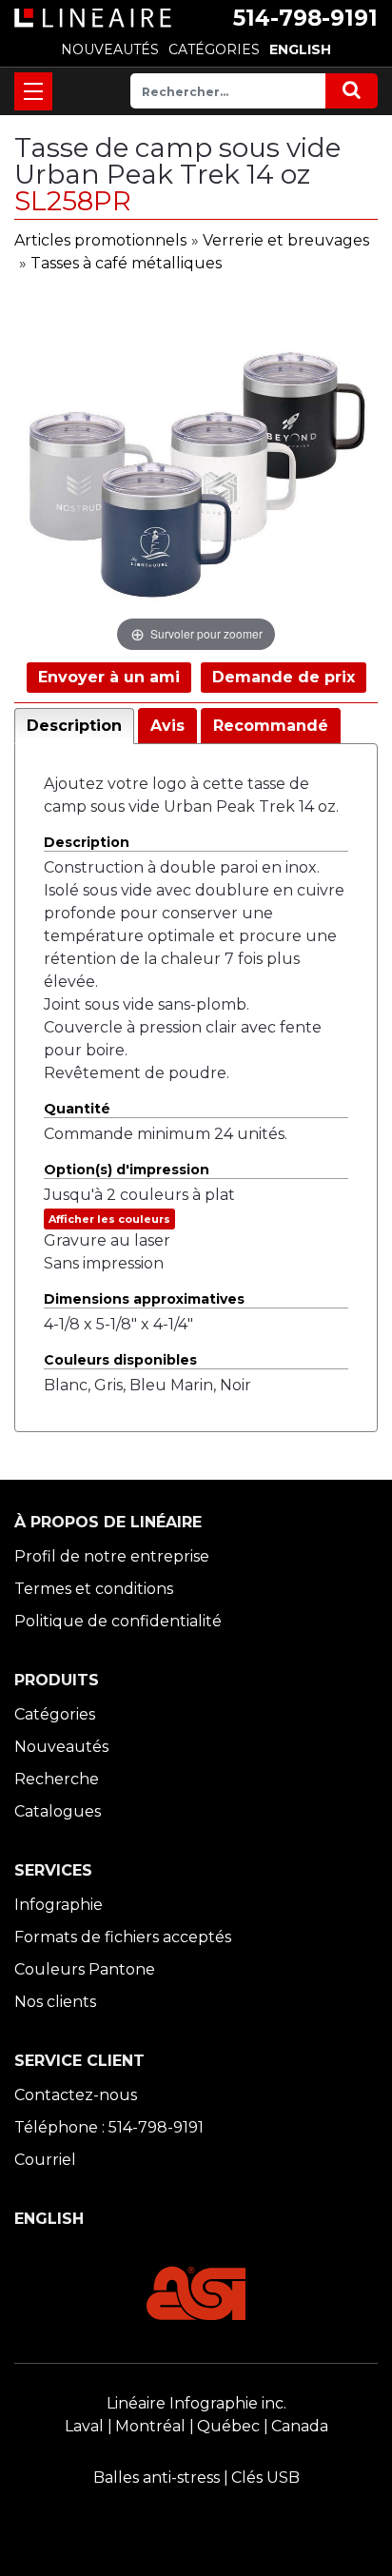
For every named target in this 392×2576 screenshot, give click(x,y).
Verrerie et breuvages (286, 240)
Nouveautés (61, 1747)
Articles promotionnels (100, 240)
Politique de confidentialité (118, 1621)
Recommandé (271, 726)
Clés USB (265, 2478)
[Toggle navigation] (33, 91)
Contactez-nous (76, 2095)
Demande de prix (284, 677)
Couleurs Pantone (85, 1969)
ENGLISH (300, 49)
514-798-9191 (305, 18)
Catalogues (58, 1811)
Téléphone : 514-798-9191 (109, 2127)
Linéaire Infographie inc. (196, 2403)
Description (74, 726)
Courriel (45, 2160)
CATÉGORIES (214, 49)
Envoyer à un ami (109, 677)
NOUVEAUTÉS (110, 49)
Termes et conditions (94, 1589)
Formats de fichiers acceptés (123, 1937)
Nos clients (55, 2002)
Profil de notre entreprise (112, 1556)
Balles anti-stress (157, 2478)
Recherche (57, 1779)
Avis (167, 726)
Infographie (59, 1905)
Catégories (55, 1714)
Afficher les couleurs (109, 1219)
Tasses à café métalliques (126, 263)
